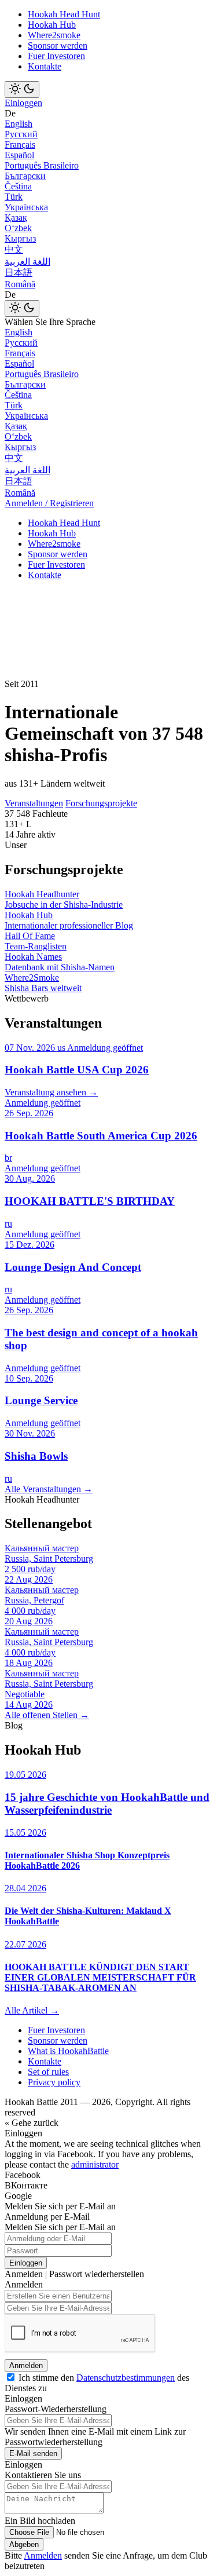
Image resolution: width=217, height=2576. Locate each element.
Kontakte (45, 66)
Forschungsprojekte (101, 803)
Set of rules (48, 2072)
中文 (14, 249)
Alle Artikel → (32, 2010)
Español (19, 155)
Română (20, 284)
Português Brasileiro (42, 165)
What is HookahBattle (68, 2051)
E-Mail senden (33, 2453)
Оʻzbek (18, 228)
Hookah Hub (52, 25)
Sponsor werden (58, 45)
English (19, 124)
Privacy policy (54, 2082)
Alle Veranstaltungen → (49, 1489)
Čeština (18, 186)
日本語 (19, 273)
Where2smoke (54, 35)
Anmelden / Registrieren (49, 503)
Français (20, 145)
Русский (21, 134)
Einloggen (23, 103)
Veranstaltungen (34, 803)
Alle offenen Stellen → (47, 1715)
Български (25, 176)
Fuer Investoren (56, 56)
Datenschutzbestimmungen (126, 2378)
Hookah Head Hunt (64, 14)
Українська (26, 207)
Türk (14, 197)
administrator (95, 2164)
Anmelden (26, 2365)
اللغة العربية (27, 262)
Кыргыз (20, 238)
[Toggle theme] (22, 89)
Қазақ (16, 218)
